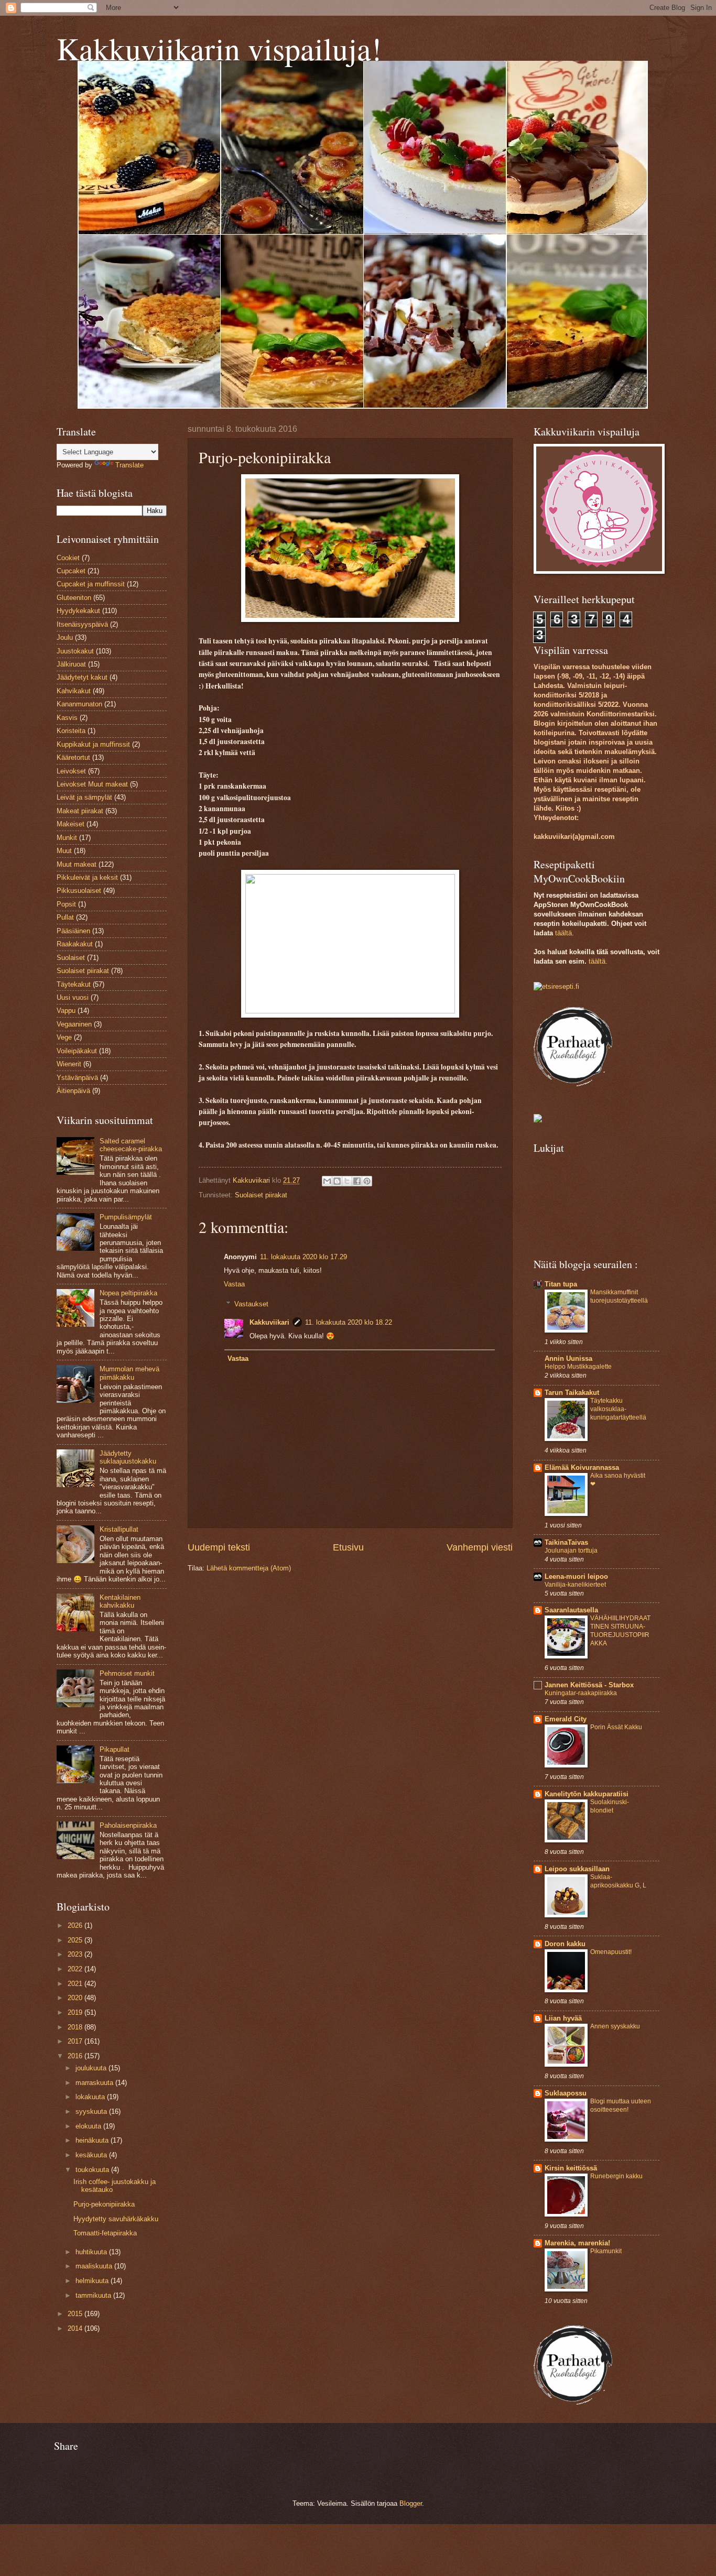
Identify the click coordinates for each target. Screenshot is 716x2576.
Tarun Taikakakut (572, 1393)
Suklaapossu (566, 2093)
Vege (64, 1037)
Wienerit (69, 1064)
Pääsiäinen (73, 931)
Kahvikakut (74, 691)
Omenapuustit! (611, 1952)
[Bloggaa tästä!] (337, 1181)
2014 (76, 2328)
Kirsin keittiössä (571, 2168)
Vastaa (234, 1284)
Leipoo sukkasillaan (577, 1869)
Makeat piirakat (80, 811)
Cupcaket (71, 571)
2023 (76, 1954)
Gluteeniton (74, 598)
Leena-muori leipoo (576, 1576)
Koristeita (71, 731)
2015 (76, 2314)
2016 (76, 2056)
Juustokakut (75, 651)
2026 (76, 1925)
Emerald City (566, 1719)
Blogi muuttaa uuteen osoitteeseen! (621, 2105)
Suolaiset (71, 958)
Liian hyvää (563, 2018)
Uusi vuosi (73, 997)
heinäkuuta (93, 2140)
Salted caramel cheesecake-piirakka (131, 1145)
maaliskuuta (95, 2266)
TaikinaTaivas (566, 1542)
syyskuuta (92, 2111)
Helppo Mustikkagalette (578, 1367)
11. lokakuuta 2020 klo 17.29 (303, 1257)
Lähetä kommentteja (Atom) (249, 1568)
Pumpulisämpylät (126, 1217)
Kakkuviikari (269, 1322)
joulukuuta (92, 2068)
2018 (76, 2027)
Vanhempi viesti (480, 1547)
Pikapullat (115, 1749)
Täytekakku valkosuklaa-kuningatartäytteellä (618, 1409)
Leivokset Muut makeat (92, 784)
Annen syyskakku (615, 2026)
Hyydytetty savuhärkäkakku (116, 2219)
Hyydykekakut (78, 611)
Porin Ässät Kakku (616, 1727)
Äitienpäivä (73, 1091)
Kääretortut (73, 757)
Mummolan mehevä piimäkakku (129, 1373)
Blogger (411, 2503)
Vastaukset (251, 1304)
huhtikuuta (92, 2252)
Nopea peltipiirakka (128, 1293)
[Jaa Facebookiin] (357, 1181)
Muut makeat (77, 864)
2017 (76, 2041)
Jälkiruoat (71, 664)
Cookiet (68, 558)
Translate (129, 465)
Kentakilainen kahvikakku (120, 1601)
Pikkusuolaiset (79, 891)
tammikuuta (94, 2295)
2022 (76, 1969)
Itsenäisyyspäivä (82, 624)
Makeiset (70, 824)
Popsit (66, 904)
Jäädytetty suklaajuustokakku (128, 1457)
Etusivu (348, 1547)
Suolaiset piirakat (261, 1195)
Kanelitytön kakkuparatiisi (587, 1794)
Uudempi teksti (219, 1547)
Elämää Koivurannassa (582, 1467)
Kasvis (67, 718)
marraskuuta (95, 2083)
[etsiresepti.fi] (556, 986)
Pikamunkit (606, 2251)
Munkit (67, 838)
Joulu (65, 637)
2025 (76, 1940)
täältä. (598, 961)
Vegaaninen (74, 1024)
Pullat (65, 917)
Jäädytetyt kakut (82, 677)
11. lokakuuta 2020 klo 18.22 (349, 1322)
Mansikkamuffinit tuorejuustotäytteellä (619, 1296)
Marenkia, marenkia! (577, 2243)
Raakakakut (75, 944)
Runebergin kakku (616, 2176)
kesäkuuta (92, 2155)
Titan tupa (561, 1284)
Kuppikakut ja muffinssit (93, 744)
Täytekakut (74, 984)
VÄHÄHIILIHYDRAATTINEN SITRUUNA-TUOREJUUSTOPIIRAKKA (620, 1631)
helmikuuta (93, 2281)
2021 (76, 1984)
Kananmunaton (79, 704)
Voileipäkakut (77, 1051)
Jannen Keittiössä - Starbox (589, 1685)
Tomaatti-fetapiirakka (105, 2233)
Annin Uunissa (568, 1358)
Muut (64, 851)
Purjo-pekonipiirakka (104, 2204)
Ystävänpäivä (77, 1078)
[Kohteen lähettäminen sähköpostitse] (327, 1181)
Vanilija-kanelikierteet (575, 1585)
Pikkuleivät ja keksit (87, 877)
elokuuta (89, 2126)
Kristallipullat (119, 1529)
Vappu (66, 1011)
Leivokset (71, 771)
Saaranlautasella (571, 1610)
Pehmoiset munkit (127, 1673)
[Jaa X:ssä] (347, 1181)
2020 (76, 1998)
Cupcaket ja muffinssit (91, 584)
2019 (76, 2012)
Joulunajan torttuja (571, 1551)
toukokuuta (93, 2170)
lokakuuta (91, 2097)
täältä (563, 933)
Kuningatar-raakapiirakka (581, 1693)
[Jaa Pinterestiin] (367, 1181)
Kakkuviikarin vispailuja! (219, 48)
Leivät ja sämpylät (84, 797)
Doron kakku (565, 1944)
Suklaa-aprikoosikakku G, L (618, 1881)
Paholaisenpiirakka (128, 1825)
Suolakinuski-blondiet (610, 1806)
